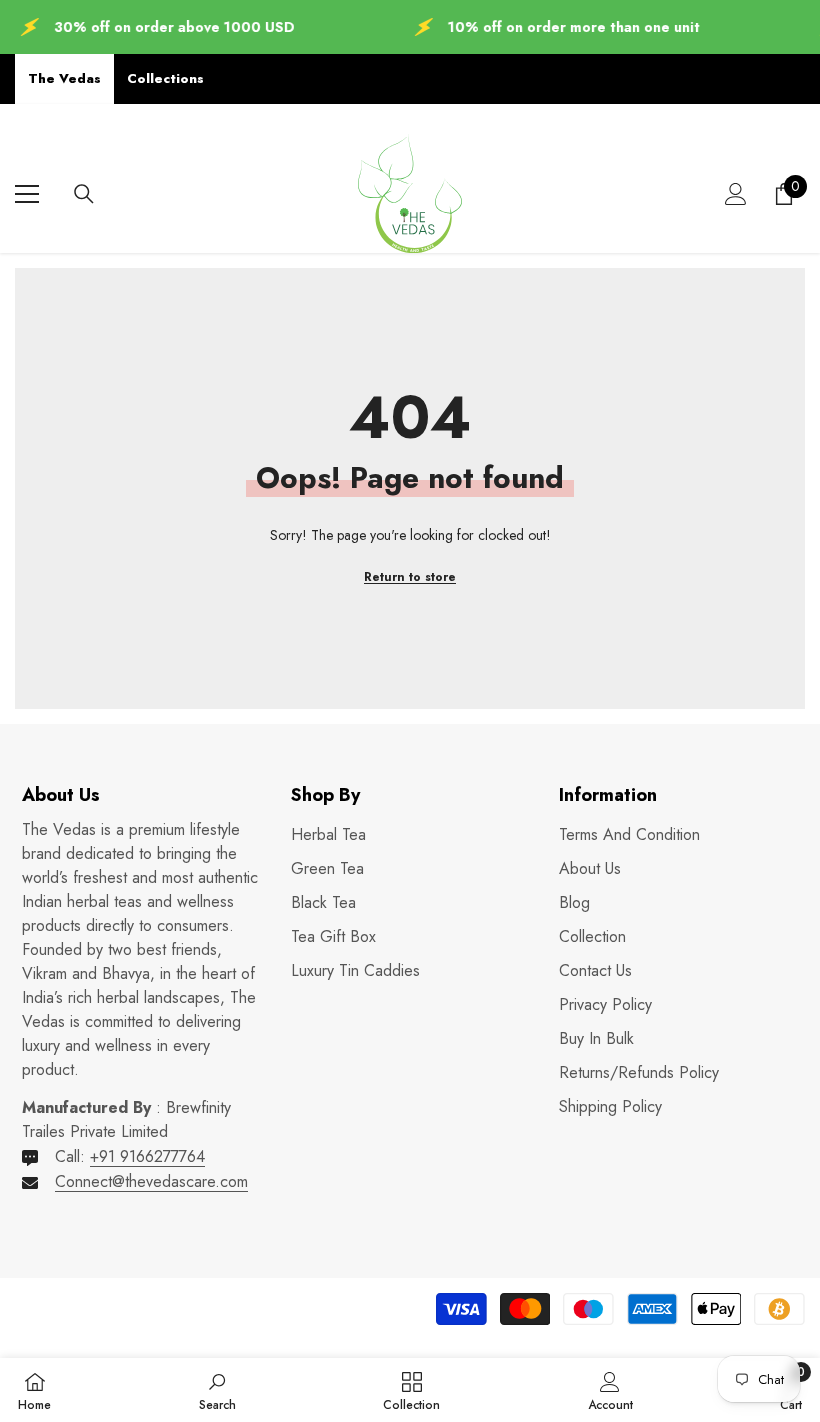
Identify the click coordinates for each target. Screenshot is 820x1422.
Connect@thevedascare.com (151, 1181)
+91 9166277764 (147, 1156)
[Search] (84, 194)
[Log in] (736, 194)
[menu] (27, 194)
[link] (217, 1390)
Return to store (410, 577)
